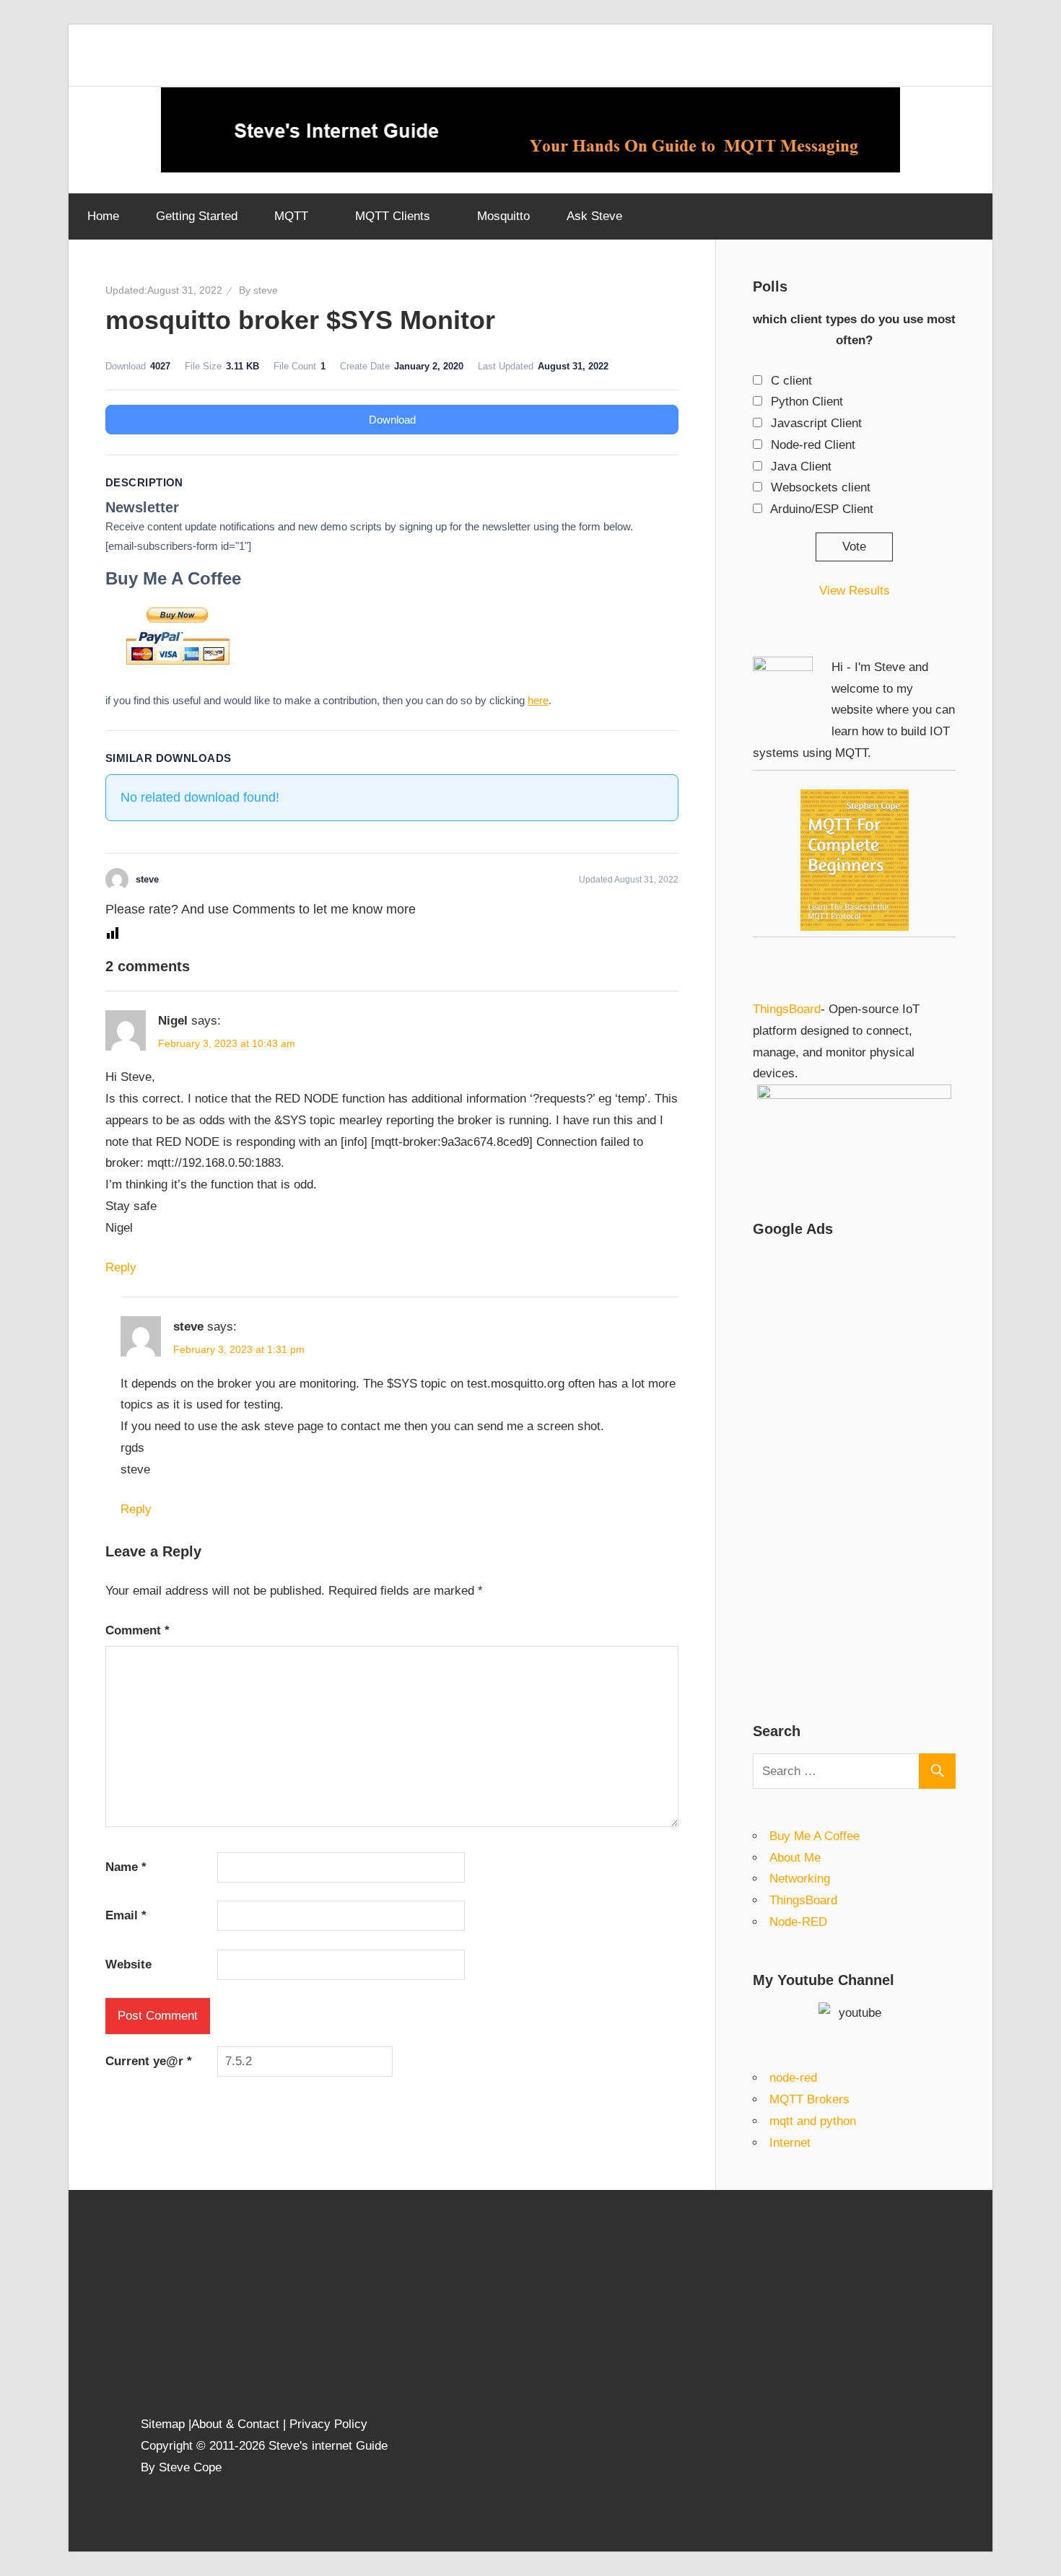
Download (392, 420)
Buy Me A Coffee (815, 1836)
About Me (795, 1858)
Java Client (801, 466)
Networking (800, 1879)
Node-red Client (813, 445)
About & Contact (235, 2424)
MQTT (291, 216)
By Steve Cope (181, 2467)
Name (126, 1867)
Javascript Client (816, 423)
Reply (121, 1267)
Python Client (807, 402)
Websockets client (821, 487)
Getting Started (197, 216)
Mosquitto (503, 216)
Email (126, 1915)
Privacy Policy (328, 2424)
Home (103, 216)
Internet (790, 2143)
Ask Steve (594, 216)
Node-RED (798, 1922)
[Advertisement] (854, 1468)
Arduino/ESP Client (822, 509)
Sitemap (165, 2424)
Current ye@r (149, 2061)
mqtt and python (813, 2121)
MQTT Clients (393, 216)
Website (128, 1964)
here (538, 700)
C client (791, 381)
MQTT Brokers (809, 2099)
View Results (855, 591)
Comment (137, 1630)
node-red (793, 2078)
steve (266, 290)
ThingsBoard (787, 1009)
